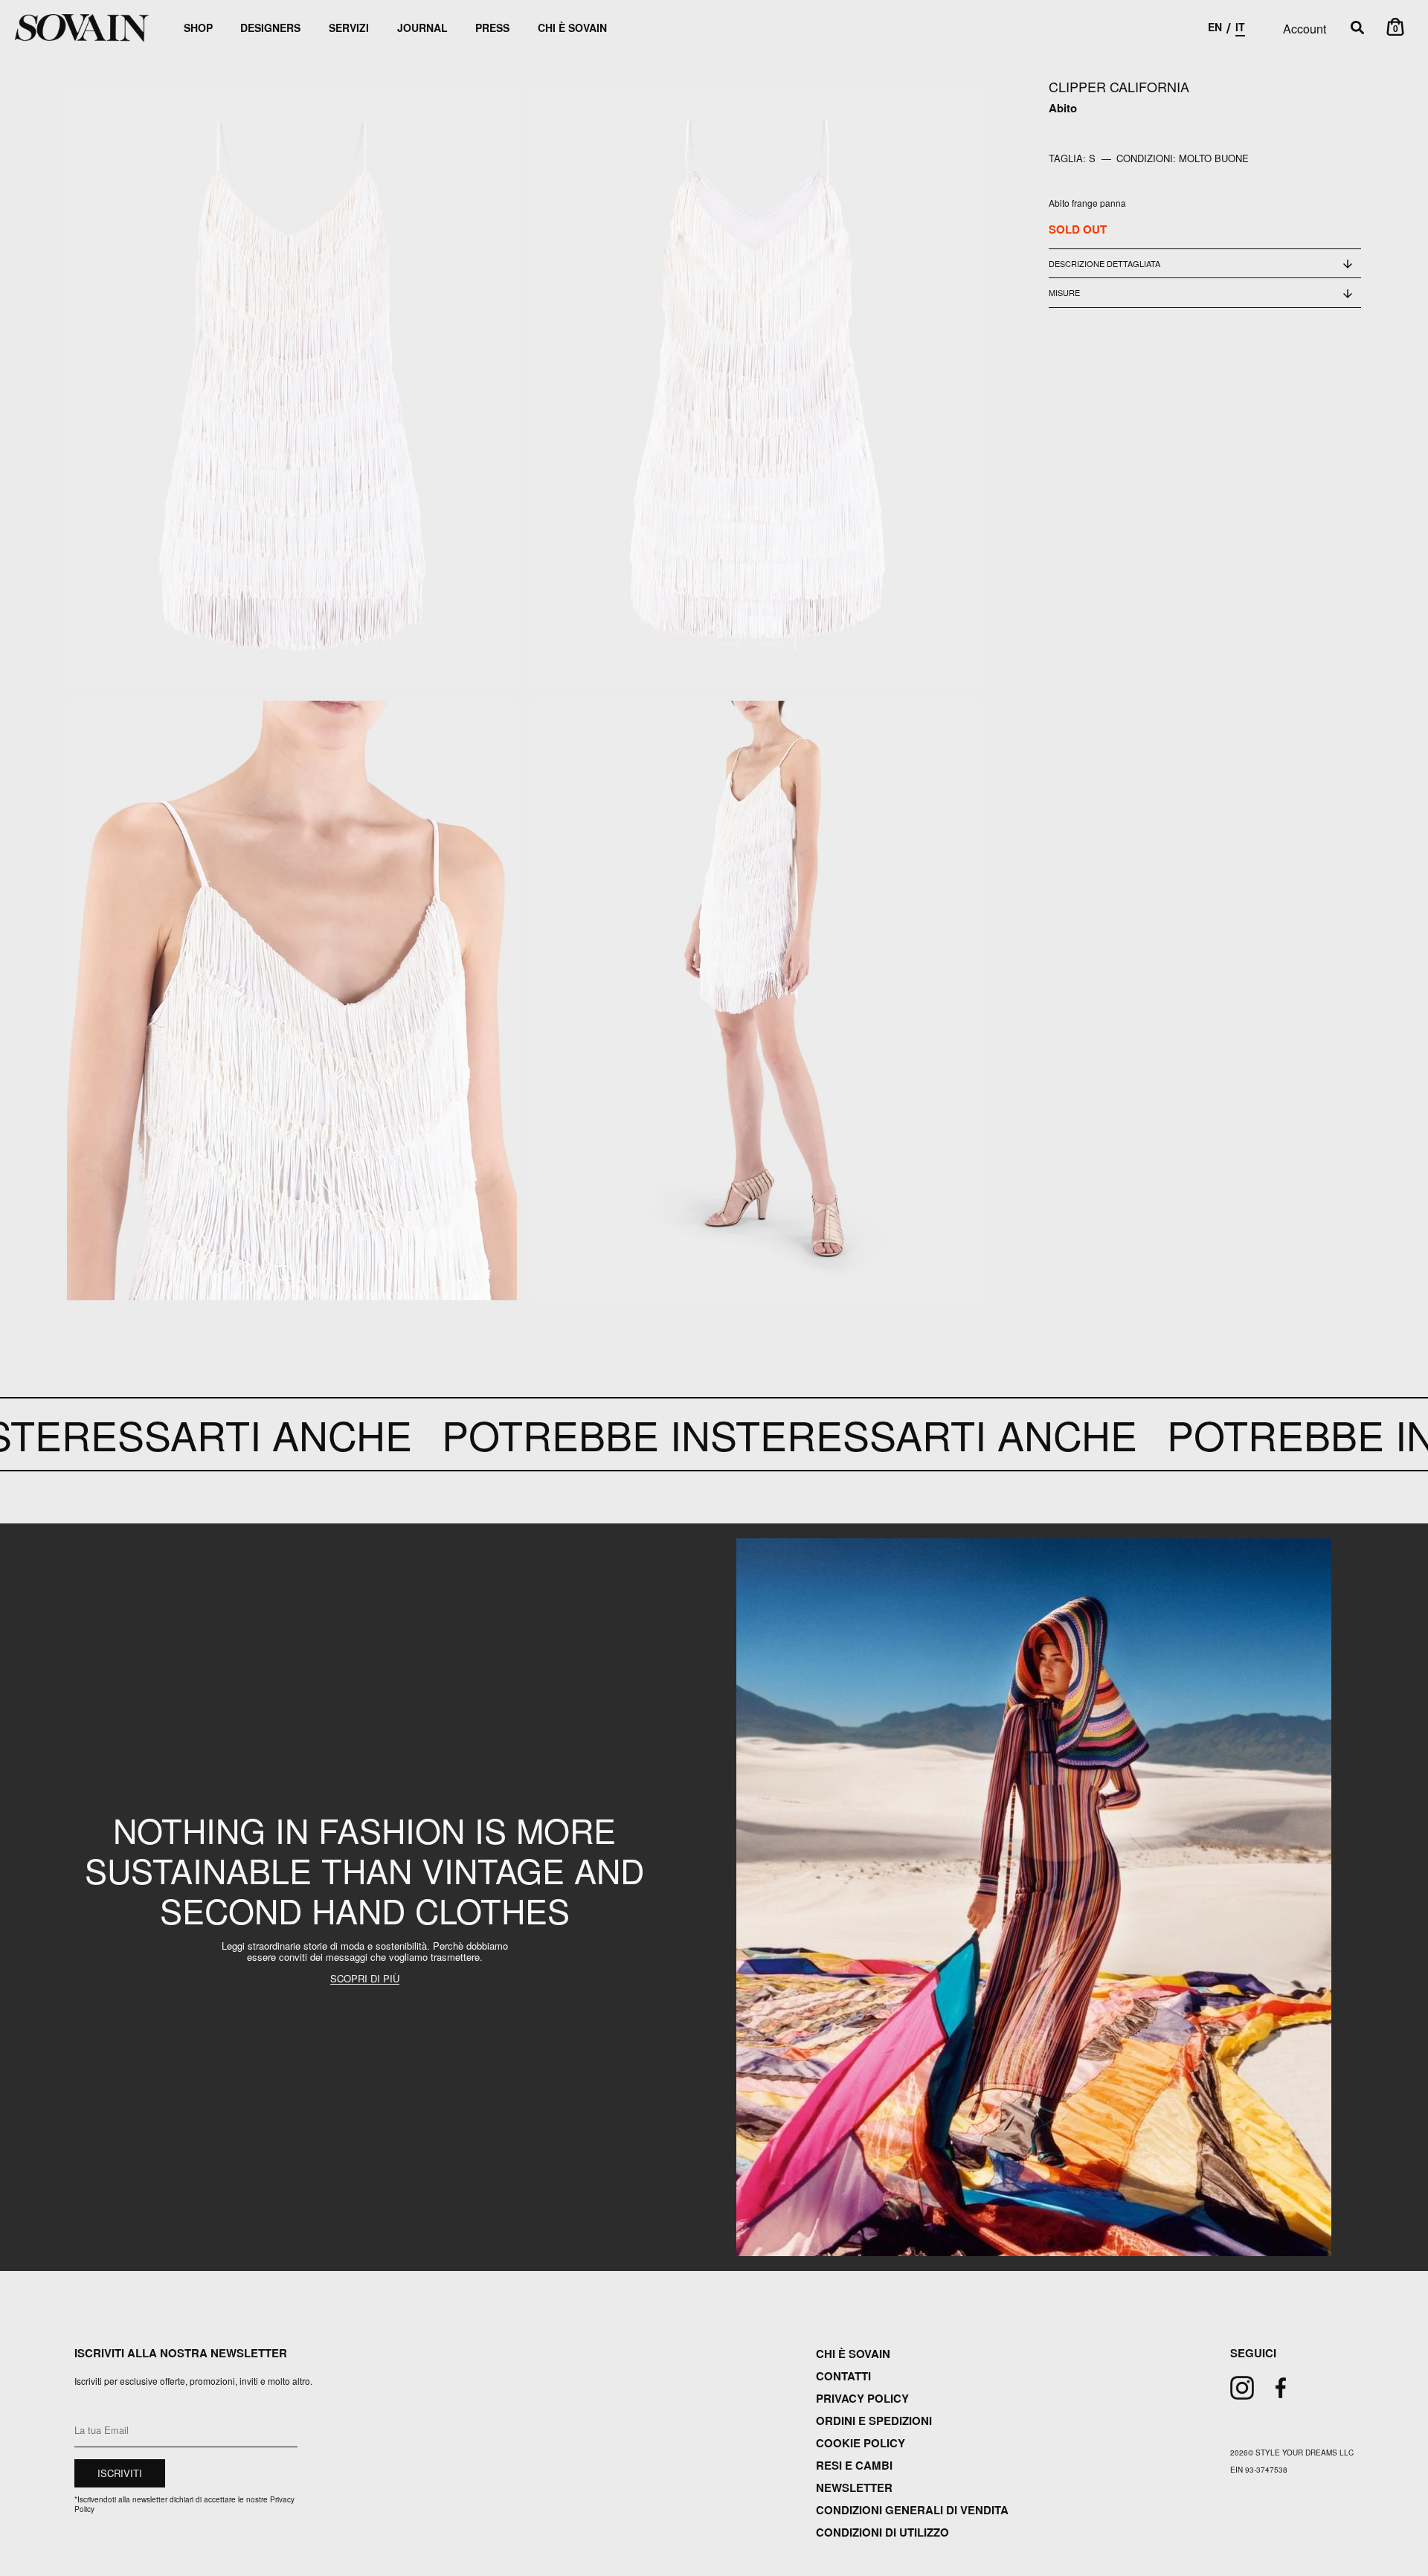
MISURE (1064, 292)
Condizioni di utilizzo (882, 2532)
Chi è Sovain (572, 28)
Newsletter (854, 2487)
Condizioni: (1146, 158)
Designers (270, 28)
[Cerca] (1357, 28)
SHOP (198, 28)
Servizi (349, 28)
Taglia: (1067, 158)
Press (492, 28)
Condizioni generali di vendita (912, 2510)
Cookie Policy (861, 2443)
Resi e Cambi (854, 2465)
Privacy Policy (862, 2398)
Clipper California (1119, 86)
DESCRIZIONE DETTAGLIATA (1104, 263)
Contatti (843, 2376)
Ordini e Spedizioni (874, 2421)
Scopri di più (365, 1979)
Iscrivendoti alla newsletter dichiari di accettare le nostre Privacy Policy (184, 2504)
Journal (422, 28)
